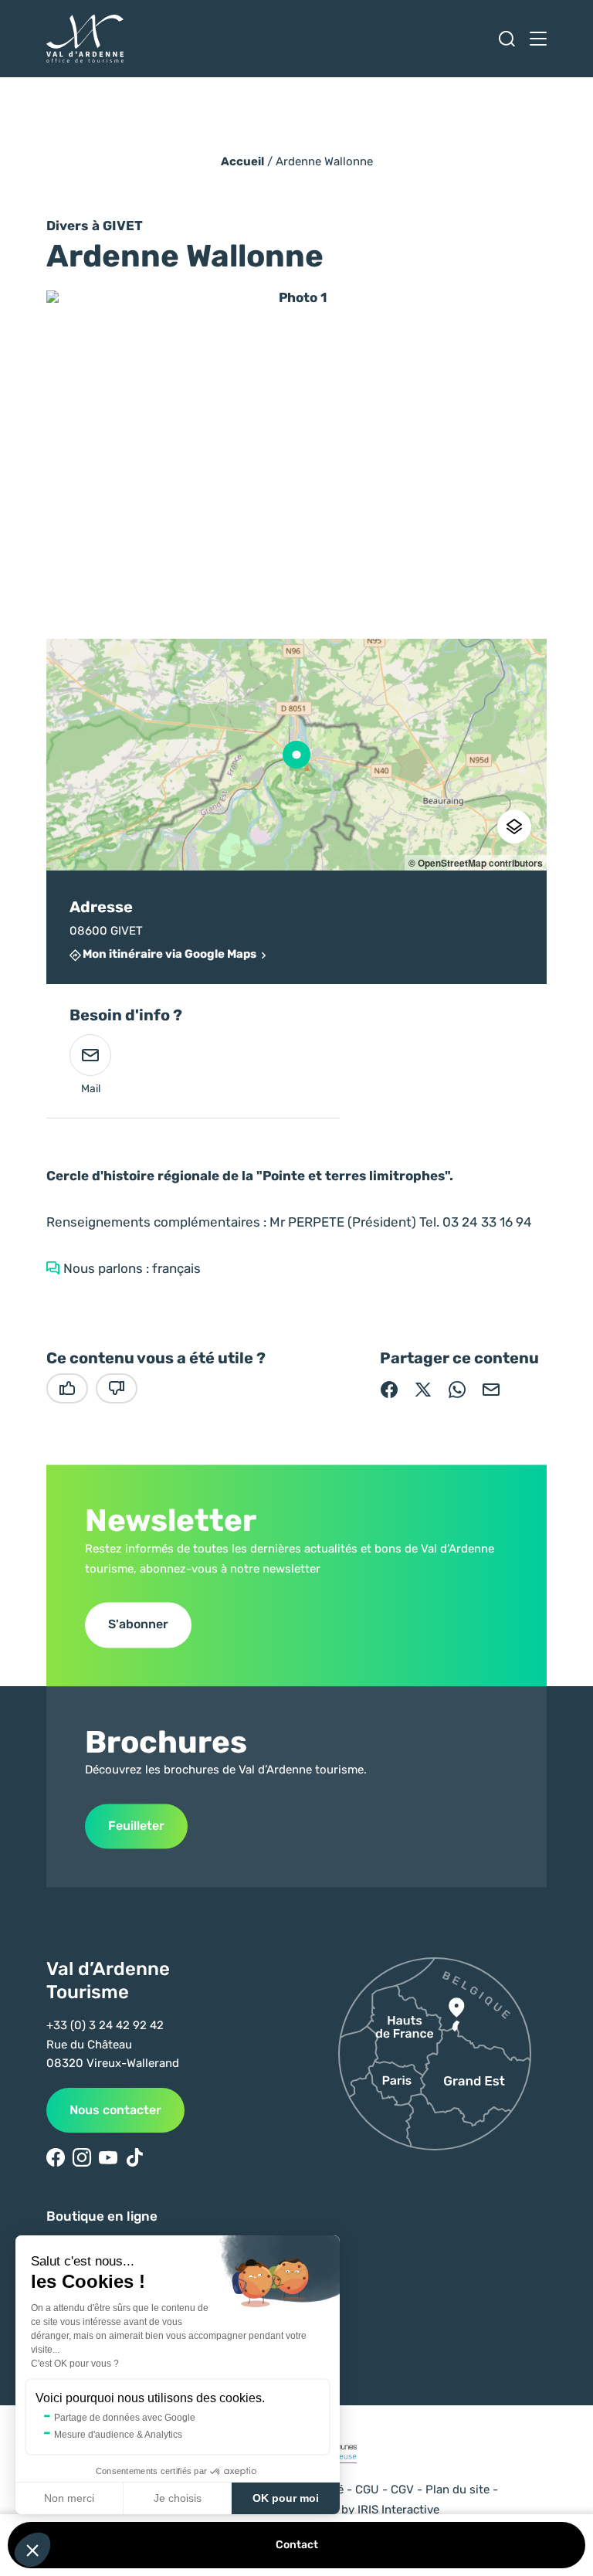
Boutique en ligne (102, 2216)
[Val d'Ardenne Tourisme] (85, 39)
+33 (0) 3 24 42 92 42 (105, 2025)
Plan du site (457, 2489)
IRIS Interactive (398, 2510)
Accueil (242, 161)
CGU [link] (367, 2489)
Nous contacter (115, 2110)
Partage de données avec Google (125, 2418)
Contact (297, 2545)
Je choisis (178, 2498)
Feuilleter (136, 1826)
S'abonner (138, 1625)
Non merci (69, 2498)
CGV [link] (402, 2489)
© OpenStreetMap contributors (476, 863)
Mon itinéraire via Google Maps (169, 955)
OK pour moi (286, 2498)
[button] (32, 2550)
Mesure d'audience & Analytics (118, 2435)
